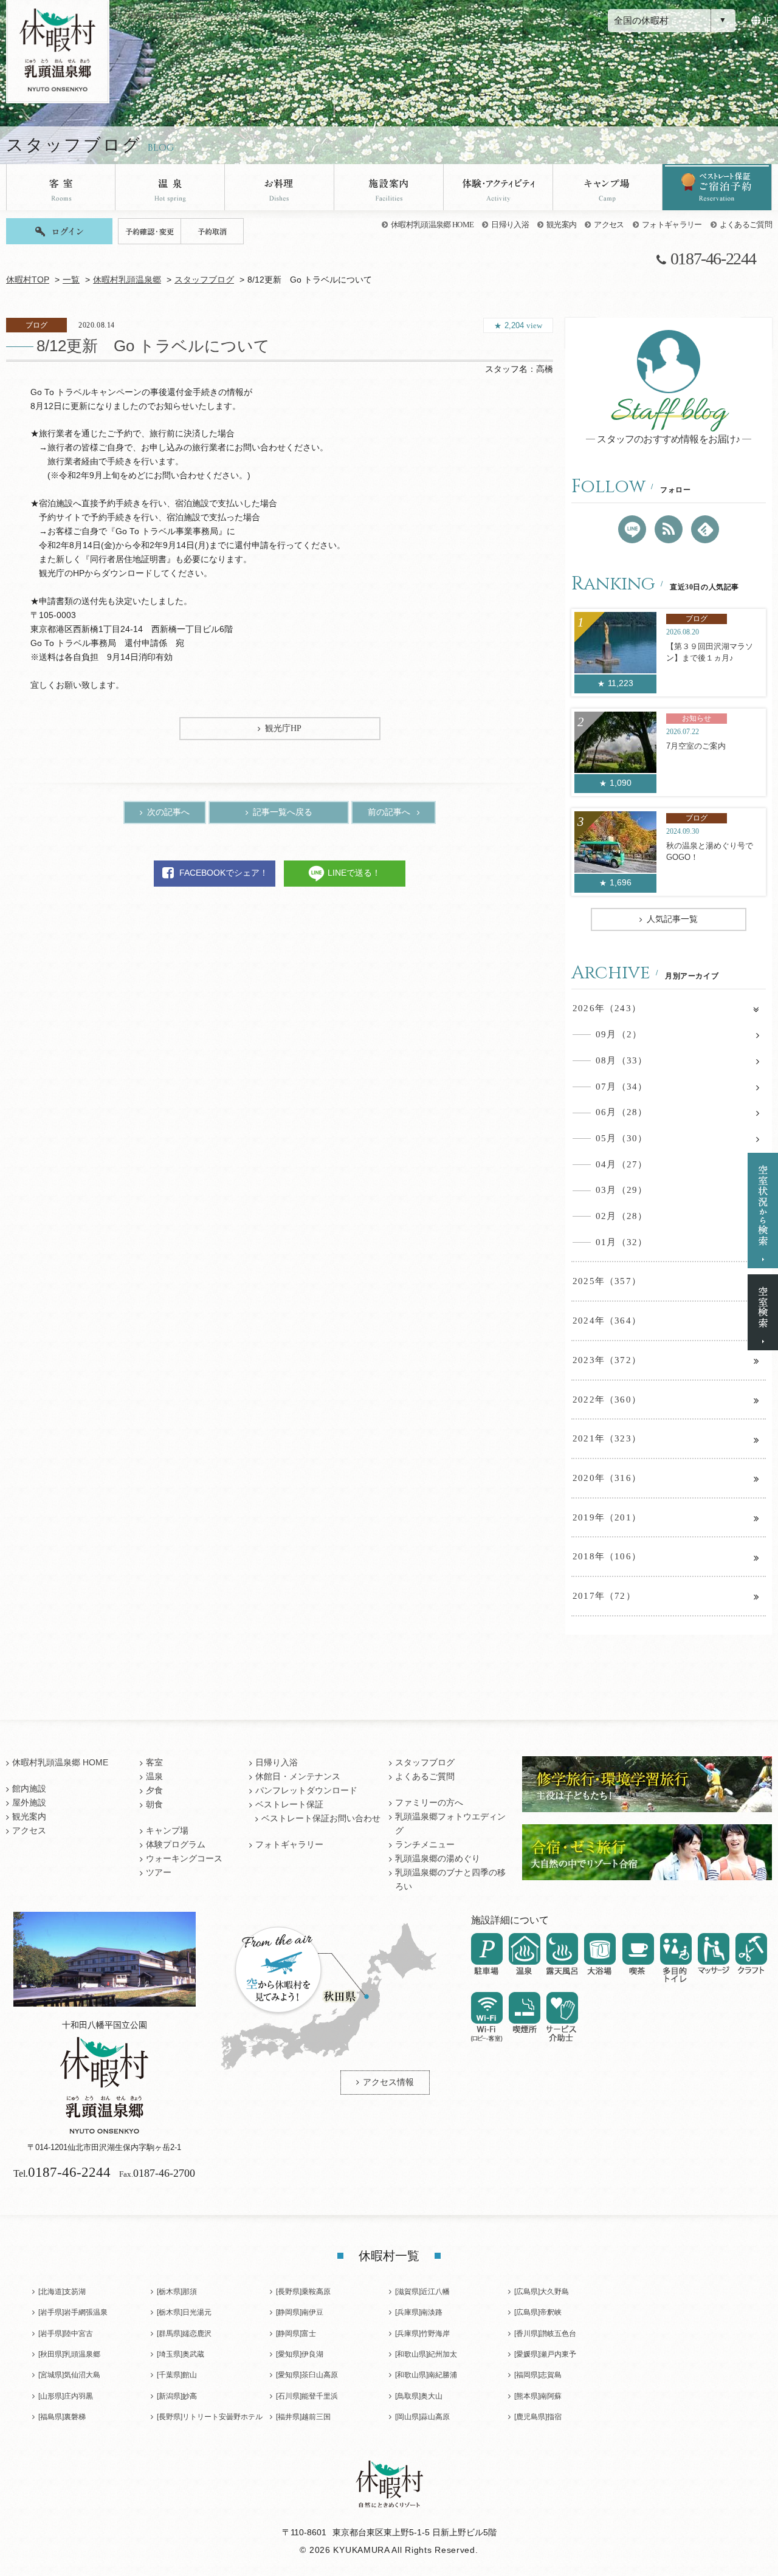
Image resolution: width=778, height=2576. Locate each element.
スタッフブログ (204, 280)
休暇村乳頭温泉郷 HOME (432, 225)
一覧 (71, 280)
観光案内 (561, 225)
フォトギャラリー (672, 225)
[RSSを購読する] (669, 529)
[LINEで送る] (632, 529)
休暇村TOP (28, 280)
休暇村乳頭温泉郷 (127, 280)
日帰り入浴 (510, 225)
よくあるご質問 (746, 225)
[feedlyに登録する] (705, 529)
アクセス (609, 225)
